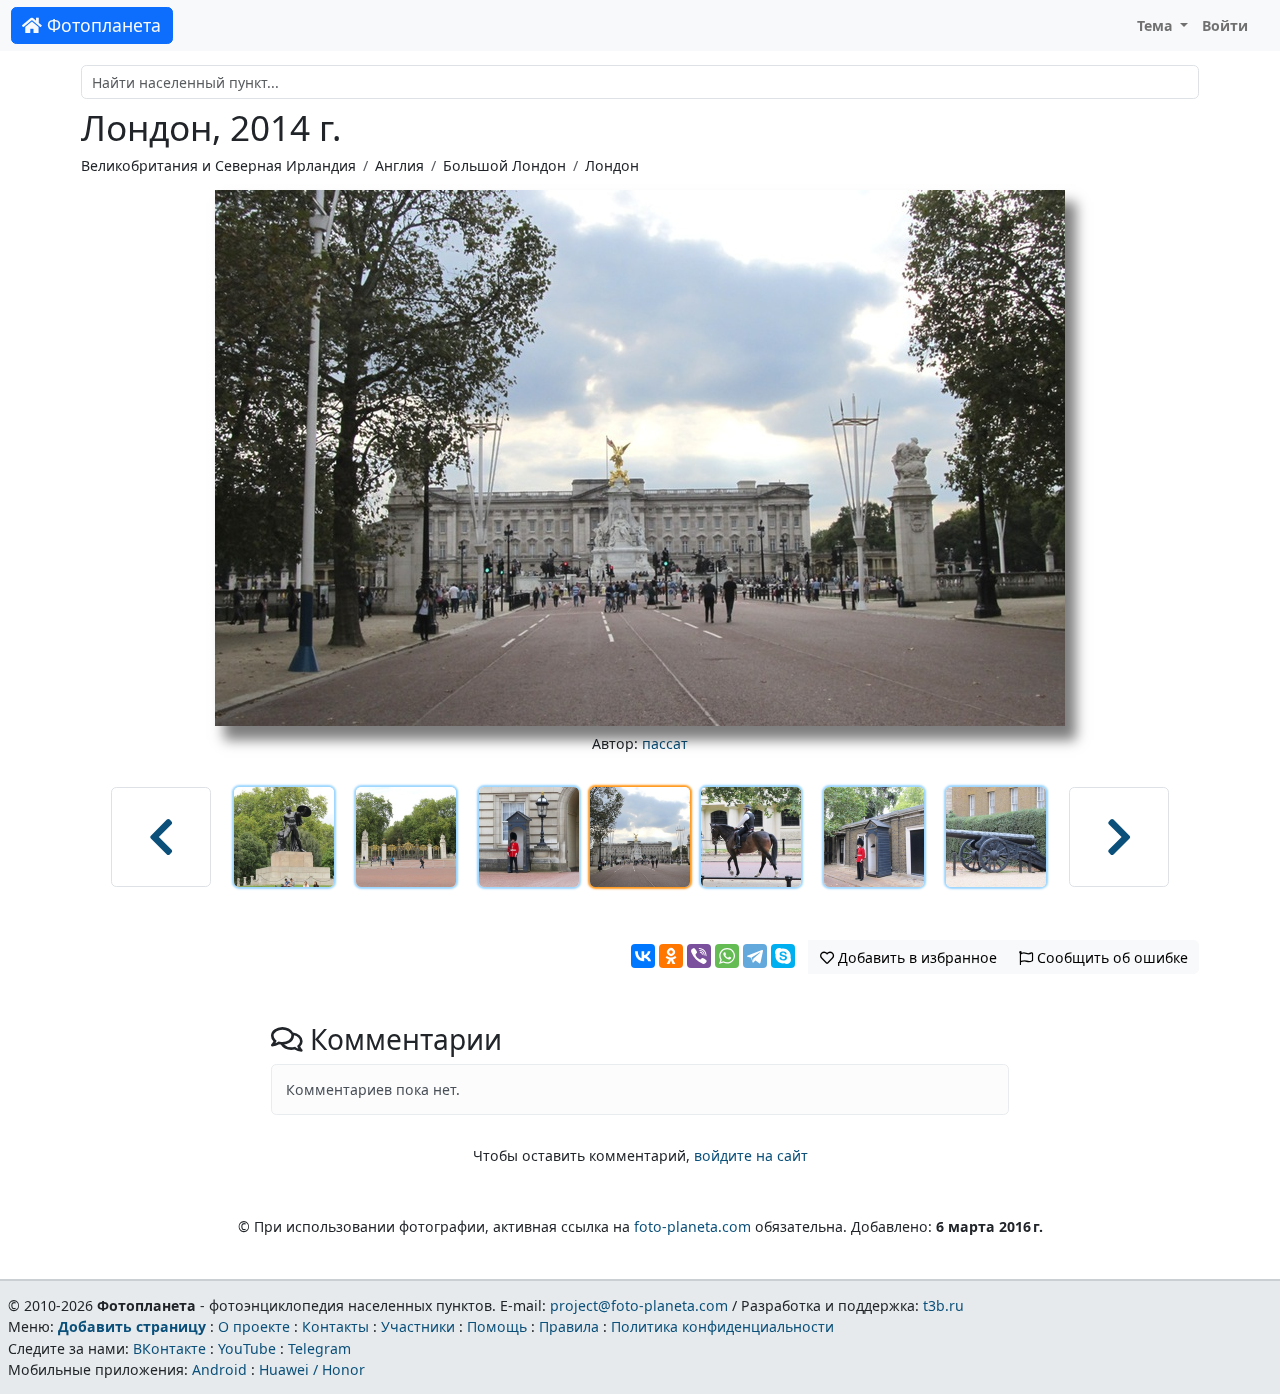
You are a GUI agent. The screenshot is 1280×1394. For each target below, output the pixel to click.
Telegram (319, 1348)
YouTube (247, 1348)
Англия (399, 165)
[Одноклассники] (671, 956)
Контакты (335, 1326)
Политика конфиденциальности (722, 1326)
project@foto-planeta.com (639, 1305)
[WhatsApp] (727, 956)
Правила (569, 1326)
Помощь (497, 1326)
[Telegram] (755, 956)
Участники (418, 1326)
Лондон (612, 165)
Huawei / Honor (312, 1369)
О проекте (254, 1326)
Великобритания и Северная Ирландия (218, 165)
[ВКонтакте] (643, 956)
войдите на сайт (751, 1155)
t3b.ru (943, 1305)
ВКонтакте (169, 1348)
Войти (1225, 25)
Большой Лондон (504, 165)
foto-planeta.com (692, 1226)
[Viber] (699, 956)
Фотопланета (101, 25)
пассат (665, 743)
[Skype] (783, 956)
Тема (1157, 25)
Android (219, 1369)
